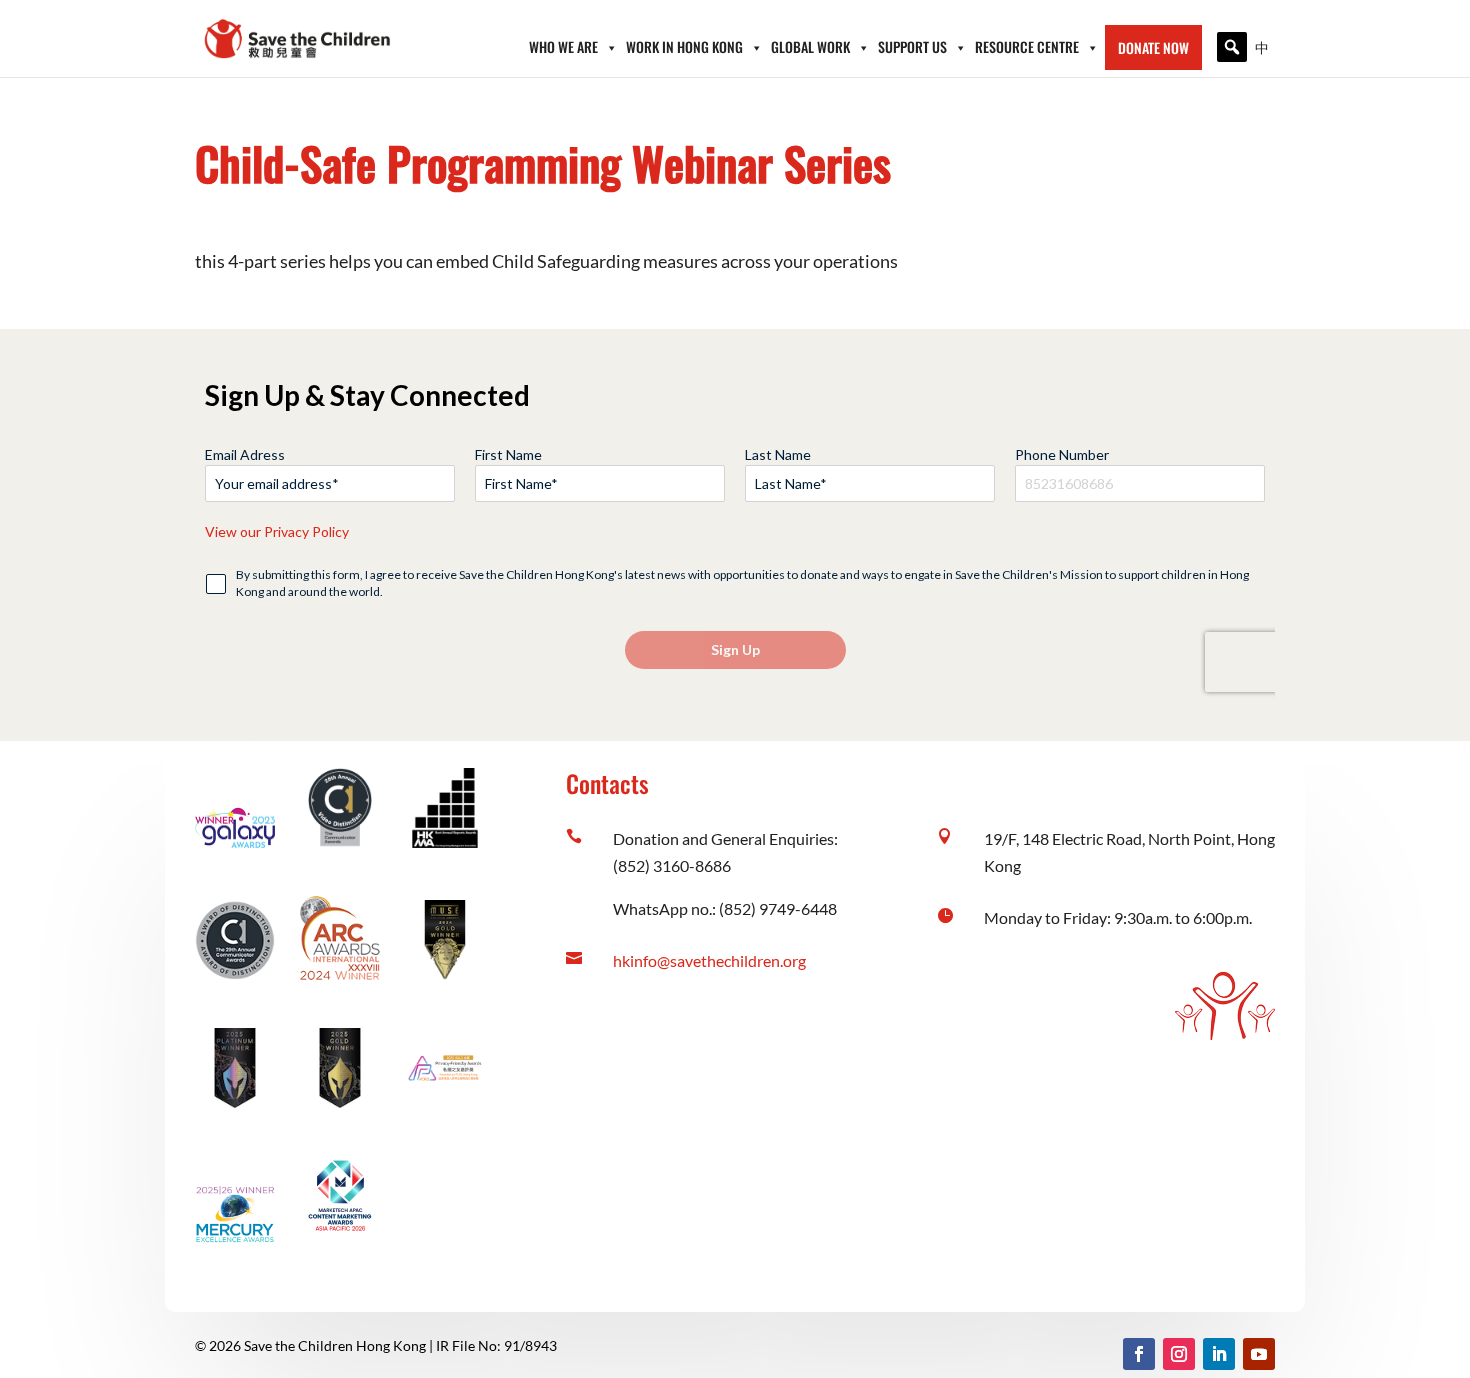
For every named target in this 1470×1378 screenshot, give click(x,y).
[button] (1232, 47)
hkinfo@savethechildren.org (709, 960)
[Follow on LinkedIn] (1219, 1354)
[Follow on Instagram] (1179, 1354)
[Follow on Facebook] (1139, 1354)
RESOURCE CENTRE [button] (1027, 46)
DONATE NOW (1153, 47)
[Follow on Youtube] (1259, 1354)
